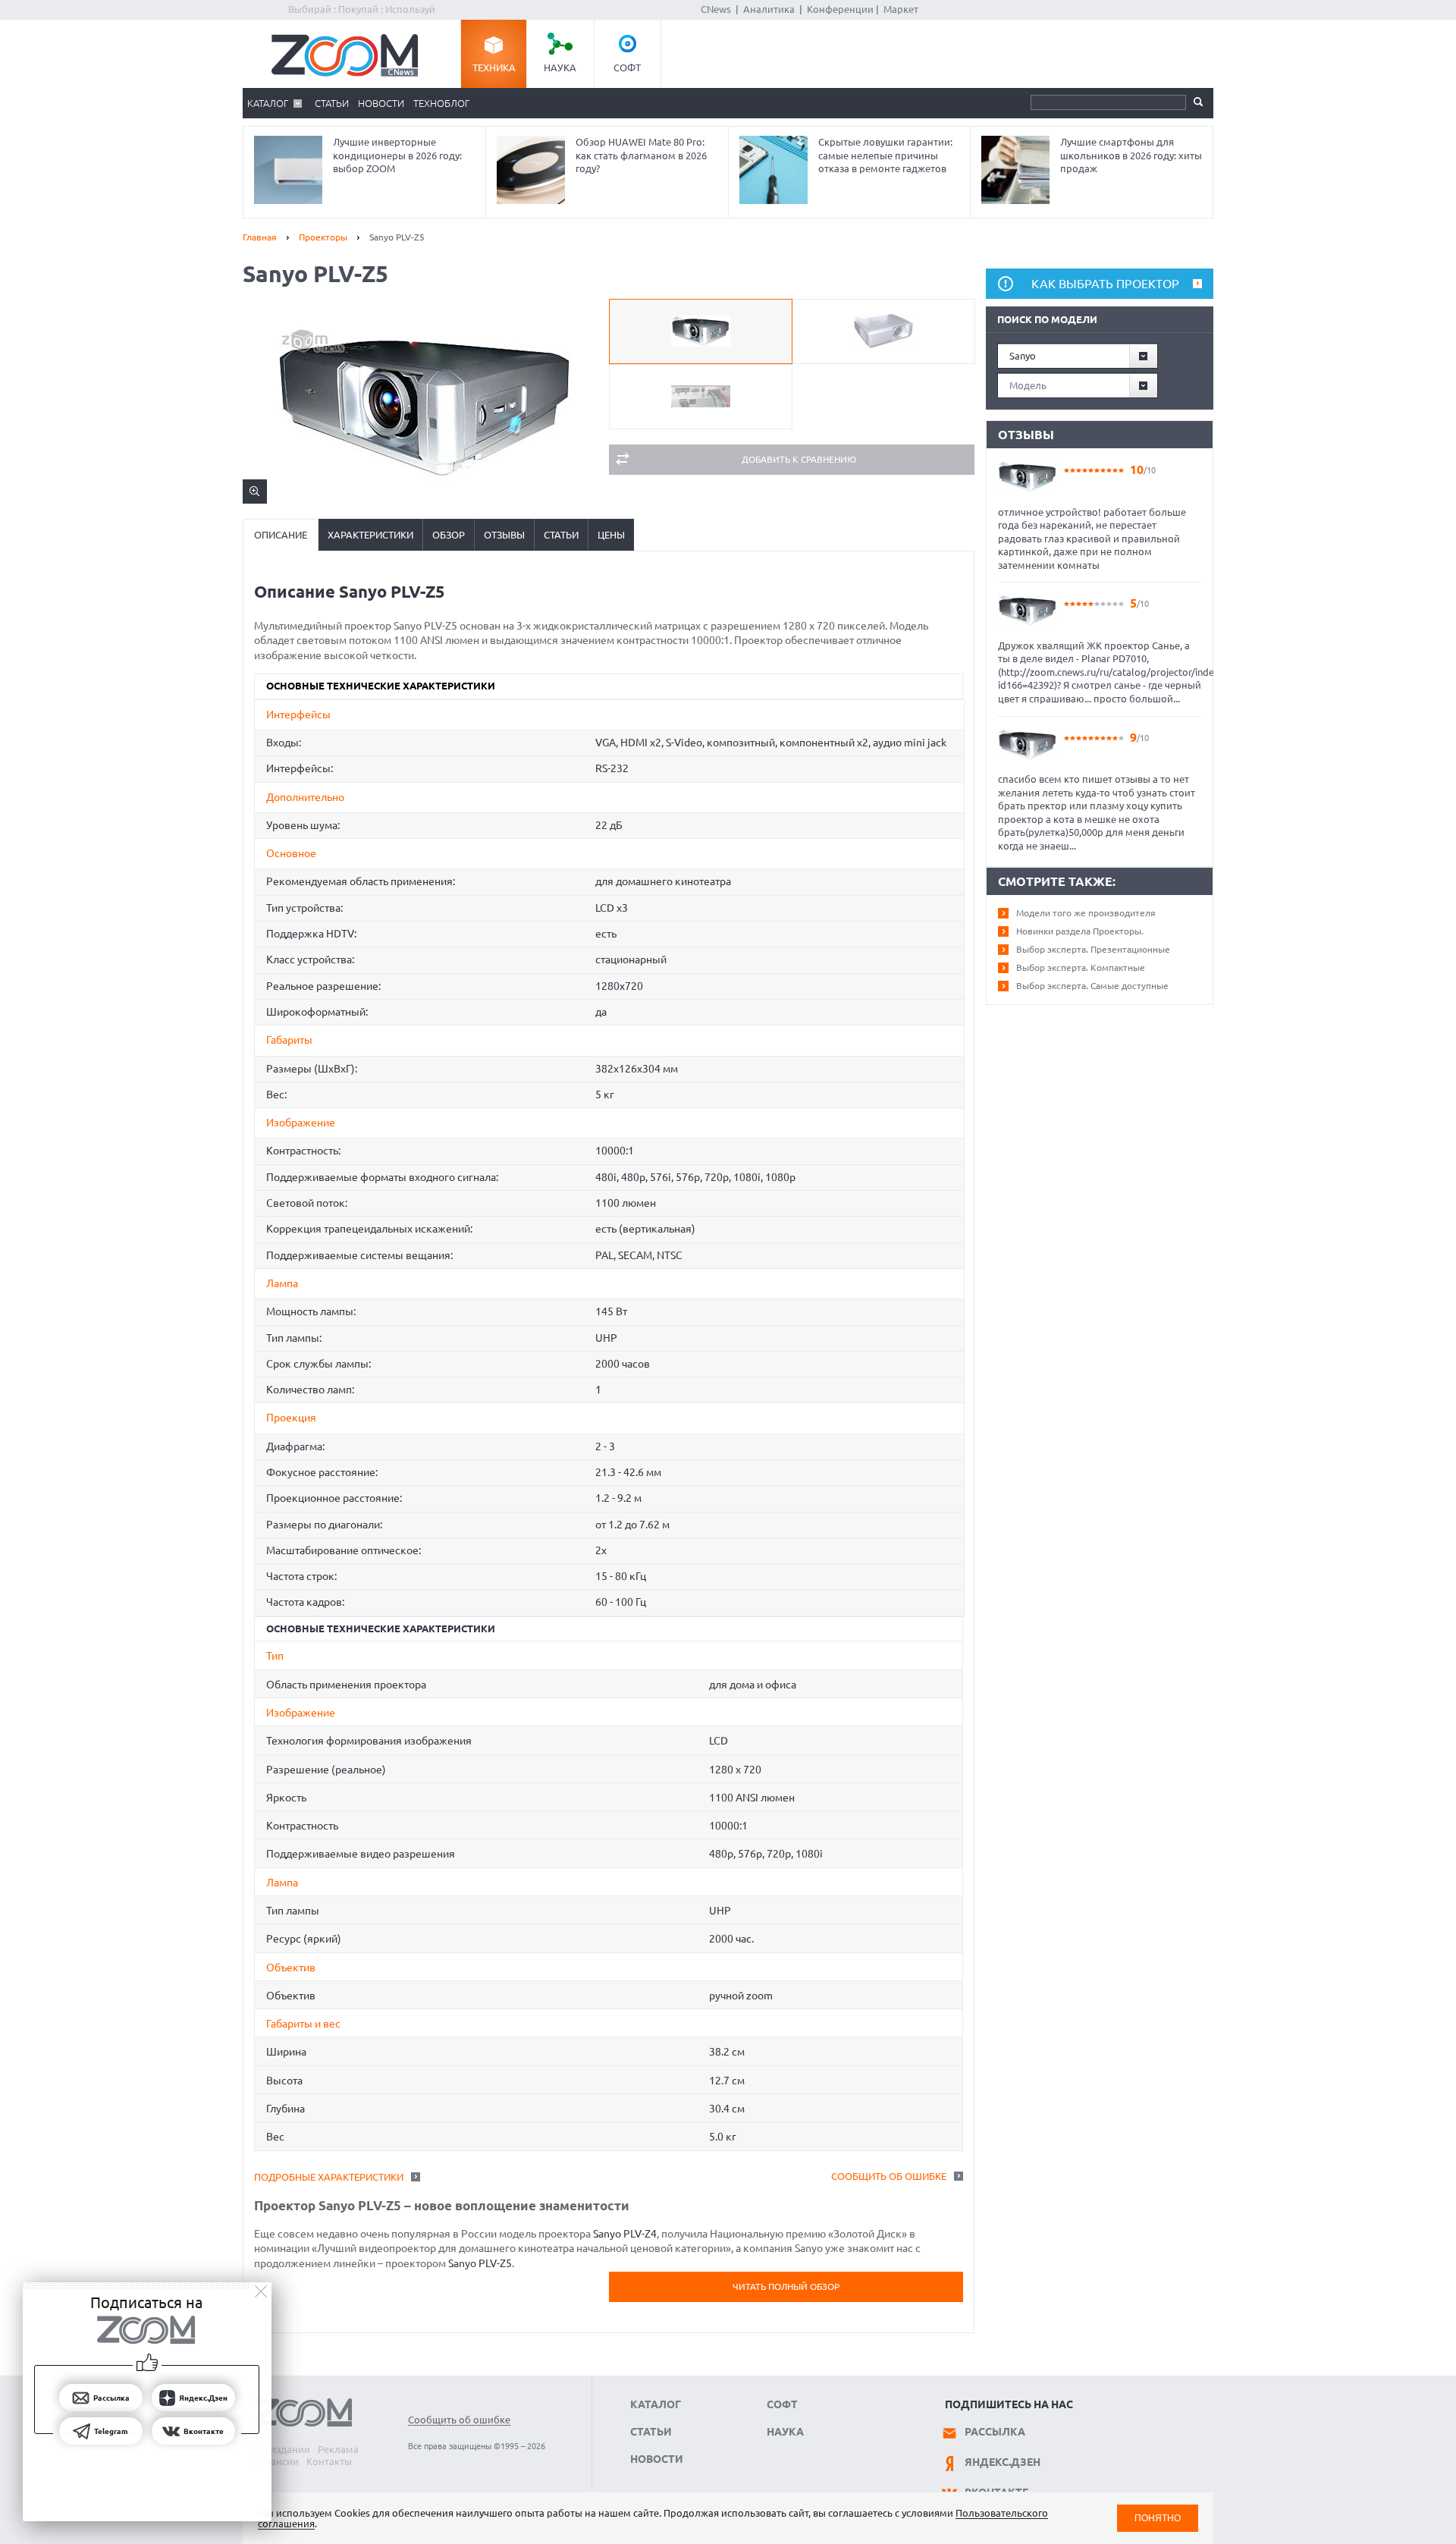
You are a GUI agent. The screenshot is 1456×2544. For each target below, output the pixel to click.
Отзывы (504, 535)
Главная (260, 237)
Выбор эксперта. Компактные (1081, 967)
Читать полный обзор (786, 2286)
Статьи (332, 103)
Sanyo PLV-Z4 (625, 2234)
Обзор (449, 535)
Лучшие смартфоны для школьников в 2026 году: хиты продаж (1131, 155)
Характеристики (370, 535)
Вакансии (276, 2461)
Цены (611, 535)
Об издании (282, 2449)
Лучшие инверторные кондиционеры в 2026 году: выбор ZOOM (397, 155)
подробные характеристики (329, 2177)
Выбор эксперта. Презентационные (1093, 949)
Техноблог (441, 103)
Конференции (840, 9)
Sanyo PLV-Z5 (480, 2263)
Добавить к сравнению (799, 459)
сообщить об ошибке (889, 2176)
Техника (494, 68)
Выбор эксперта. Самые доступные (1092, 986)
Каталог (268, 103)
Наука (560, 68)
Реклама (338, 2449)
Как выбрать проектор (1105, 284)
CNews (716, 9)
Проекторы (323, 237)
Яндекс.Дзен (1003, 2462)
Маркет (901, 9)
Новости (381, 103)
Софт (627, 68)
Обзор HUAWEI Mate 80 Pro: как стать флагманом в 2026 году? (641, 155)
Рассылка (995, 2432)
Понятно (1158, 2518)
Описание (281, 535)
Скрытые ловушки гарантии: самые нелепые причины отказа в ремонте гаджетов (885, 155)
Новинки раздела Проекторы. (1080, 931)
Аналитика (769, 9)
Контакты (329, 2461)
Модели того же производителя (1086, 913)
